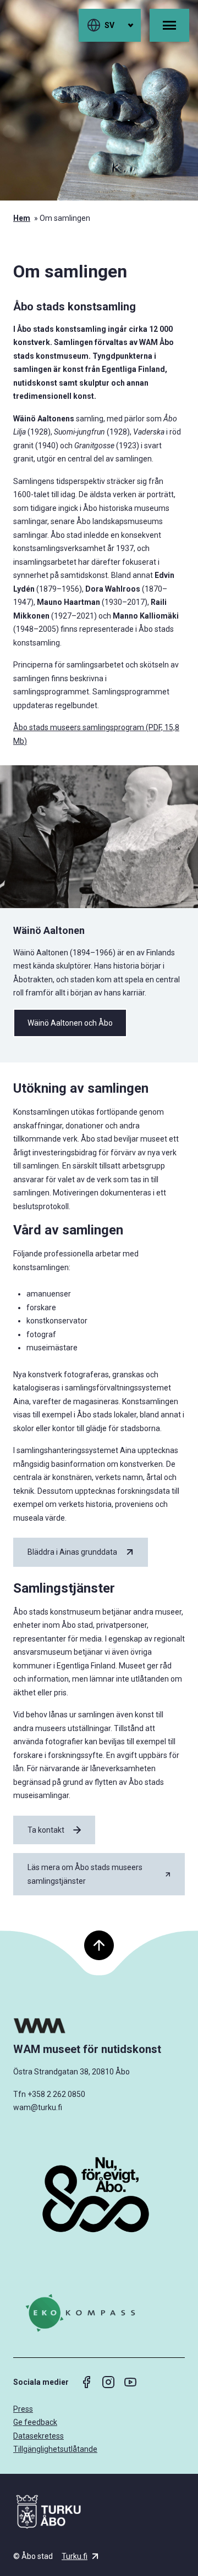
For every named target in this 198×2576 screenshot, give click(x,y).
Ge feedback (35, 2422)
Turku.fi (75, 2556)
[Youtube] (130, 2382)
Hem (22, 218)
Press (23, 2409)
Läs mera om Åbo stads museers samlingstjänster (85, 1874)
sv (109, 25)
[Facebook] (86, 2382)
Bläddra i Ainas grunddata (72, 1552)
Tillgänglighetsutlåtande (55, 2449)
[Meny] (169, 25)
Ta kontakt (46, 1830)
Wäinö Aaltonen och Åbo (70, 1023)
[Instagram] (108, 2382)
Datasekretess (38, 2436)
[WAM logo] (99, 2026)
